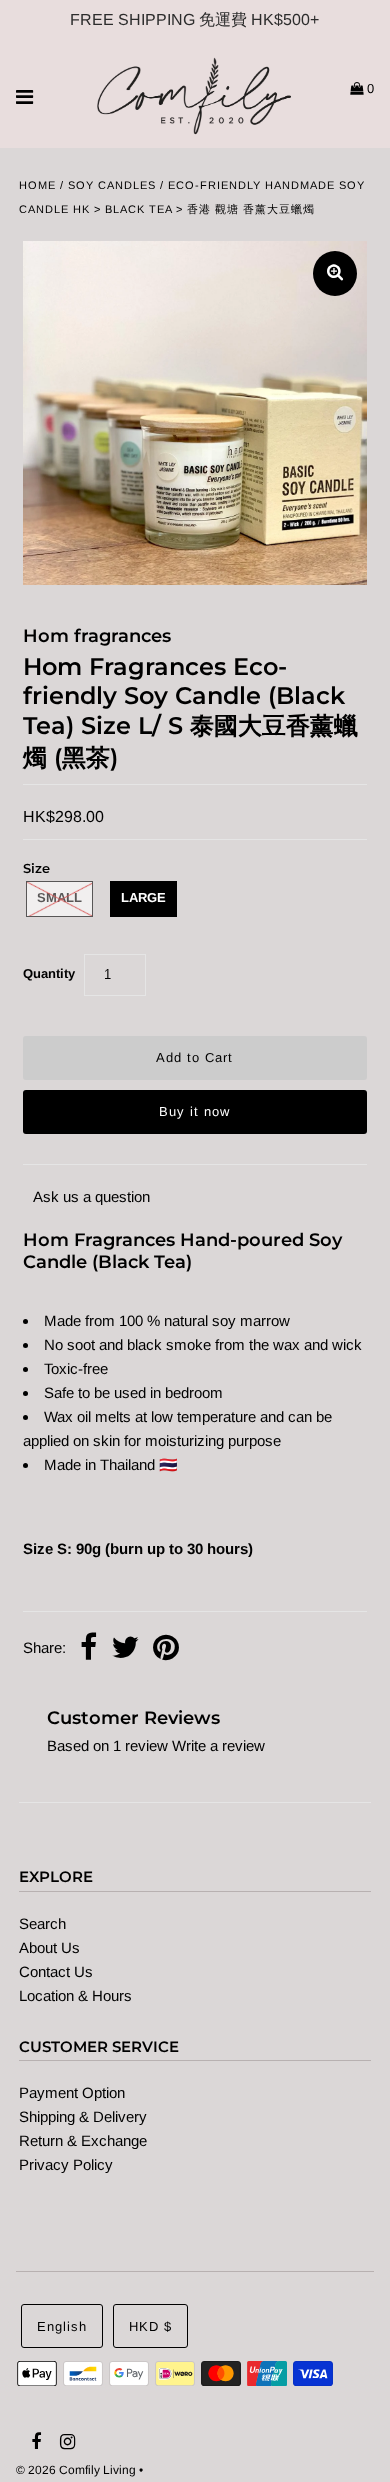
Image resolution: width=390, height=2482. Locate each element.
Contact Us (56, 1971)
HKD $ (150, 2326)
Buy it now (194, 1111)
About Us (49, 1947)
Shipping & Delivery (83, 2116)
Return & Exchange (83, 2140)
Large (143, 897)
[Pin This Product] (166, 1649)
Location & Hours (75, 1995)
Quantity (49, 973)
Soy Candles (112, 185)
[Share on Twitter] (125, 1649)
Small (59, 897)
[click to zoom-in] (335, 273)
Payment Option (72, 2092)
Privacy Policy (66, 2164)
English (62, 2326)
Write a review (218, 1745)
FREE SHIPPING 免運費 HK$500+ (194, 19)
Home (37, 185)
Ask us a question (91, 1196)
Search (42, 1923)
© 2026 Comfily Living (76, 2470)
